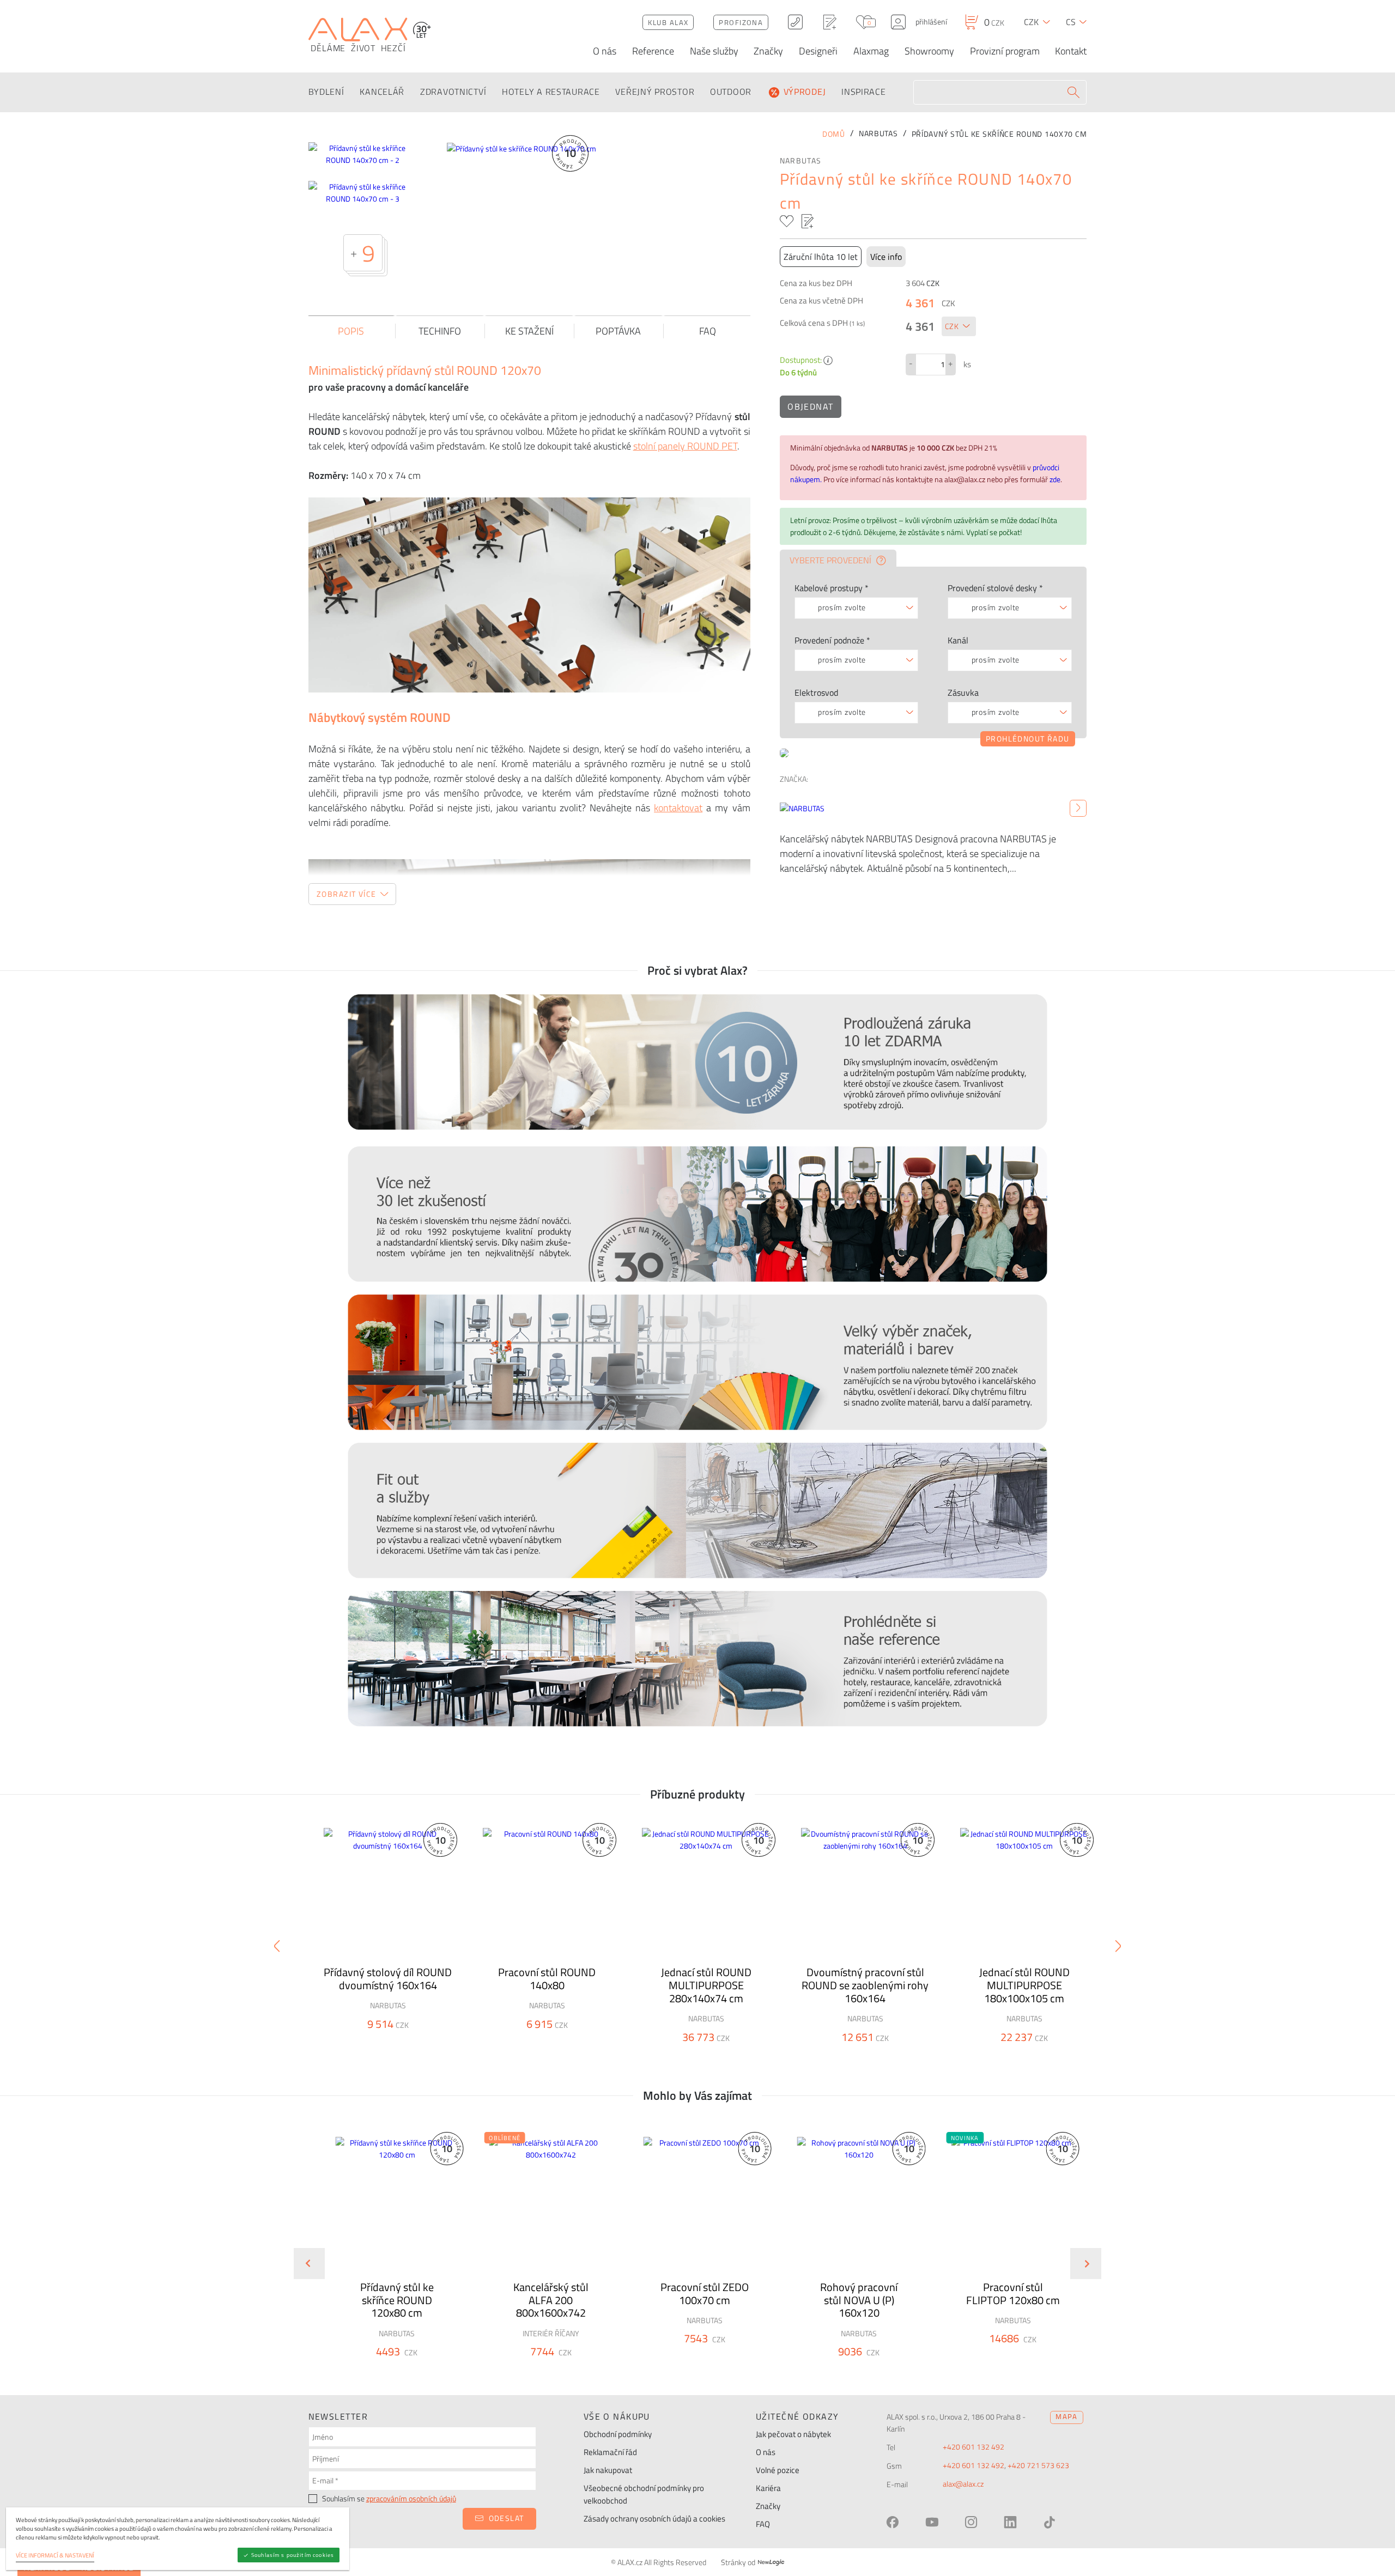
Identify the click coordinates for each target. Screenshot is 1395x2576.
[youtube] (932, 2522)
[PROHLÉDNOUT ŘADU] (933, 752)
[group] (390, 2255)
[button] (426, 2371)
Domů (834, 134)
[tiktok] (1050, 2522)
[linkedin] (1010, 2522)
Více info (886, 257)
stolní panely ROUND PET (685, 446)
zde (1055, 479)
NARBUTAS (801, 161)
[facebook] (893, 2522)
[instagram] (971, 2522)
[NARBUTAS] (1078, 809)
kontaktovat (678, 808)
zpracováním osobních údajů (411, 2499)
